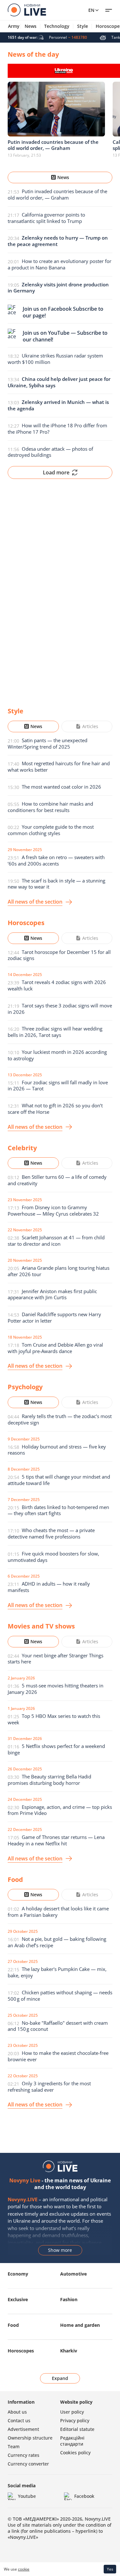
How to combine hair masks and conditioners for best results (50, 807)
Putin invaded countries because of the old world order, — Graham (57, 194)
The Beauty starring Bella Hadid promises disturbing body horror (49, 1780)
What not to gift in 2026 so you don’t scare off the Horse (55, 1109)
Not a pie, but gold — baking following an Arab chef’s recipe (57, 1942)
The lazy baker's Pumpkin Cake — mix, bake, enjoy (57, 1972)
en (91, 10)
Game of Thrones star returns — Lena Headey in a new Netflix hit (56, 1840)
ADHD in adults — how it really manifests (49, 1587)
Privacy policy (75, 2420)
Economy (18, 2274)
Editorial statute (77, 2429)
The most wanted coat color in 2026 (61, 787)
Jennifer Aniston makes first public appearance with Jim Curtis (52, 1294)
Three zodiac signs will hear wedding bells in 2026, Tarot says (55, 1032)
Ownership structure (30, 2438)
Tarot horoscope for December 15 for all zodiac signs (59, 955)
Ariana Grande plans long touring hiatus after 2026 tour (59, 1271)
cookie (24, 2569)
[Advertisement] (60, 588)
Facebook (84, 2496)
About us (17, 2412)
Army (14, 26)
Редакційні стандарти (72, 2441)
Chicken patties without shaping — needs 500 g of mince (60, 1996)
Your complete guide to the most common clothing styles (51, 830)
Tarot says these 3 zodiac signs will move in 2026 (60, 1009)
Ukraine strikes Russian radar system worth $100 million (55, 359)
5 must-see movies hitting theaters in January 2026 (56, 1689)
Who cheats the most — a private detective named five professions (51, 1533)
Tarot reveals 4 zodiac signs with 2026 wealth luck (57, 985)
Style (83, 26)
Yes (110, 2569)
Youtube (27, 2496)
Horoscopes (21, 2351)
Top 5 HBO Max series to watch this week (54, 1719)
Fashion (69, 2299)
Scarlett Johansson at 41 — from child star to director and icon (56, 1241)
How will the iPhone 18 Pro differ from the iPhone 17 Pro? (57, 429)
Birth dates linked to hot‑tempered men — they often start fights (58, 1510)
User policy (72, 2412)
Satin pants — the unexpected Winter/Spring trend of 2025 (48, 743)
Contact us (19, 2420)
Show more (60, 2250)
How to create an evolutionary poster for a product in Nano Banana (60, 264)
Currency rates (24, 2455)
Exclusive (18, 2299)
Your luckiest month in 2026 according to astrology (57, 1055)
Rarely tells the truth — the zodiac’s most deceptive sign (60, 1419)
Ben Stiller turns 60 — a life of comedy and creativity (57, 1180)
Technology (57, 26)
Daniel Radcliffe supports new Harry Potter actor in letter (54, 1317)
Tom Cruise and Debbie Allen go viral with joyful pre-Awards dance (55, 1348)
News (31, 26)
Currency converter (28, 2464)
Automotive (73, 2274)
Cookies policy (75, 2453)
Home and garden (80, 2325)
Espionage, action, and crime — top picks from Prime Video (60, 1810)
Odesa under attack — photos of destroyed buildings (50, 452)
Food (13, 2325)
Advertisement (23, 2429)
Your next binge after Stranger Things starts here (56, 1659)
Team (14, 2446)
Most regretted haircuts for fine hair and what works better (59, 767)
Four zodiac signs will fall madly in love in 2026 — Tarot (58, 1086)
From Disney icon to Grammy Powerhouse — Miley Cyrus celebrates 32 (53, 1210)
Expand (60, 2378)
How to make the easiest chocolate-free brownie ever (58, 2056)
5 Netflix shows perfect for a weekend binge (56, 1749)
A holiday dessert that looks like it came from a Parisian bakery (58, 1912)
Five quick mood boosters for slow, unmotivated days (53, 1557)
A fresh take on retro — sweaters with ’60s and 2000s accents (56, 860)
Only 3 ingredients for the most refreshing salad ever (49, 2087)
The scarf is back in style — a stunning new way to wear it (56, 884)
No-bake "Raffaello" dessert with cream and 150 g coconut (58, 2026)
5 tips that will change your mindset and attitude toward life (59, 1480)
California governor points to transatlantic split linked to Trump (46, 218)
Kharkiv (69, 2351)
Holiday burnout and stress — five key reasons (57, 1450)
